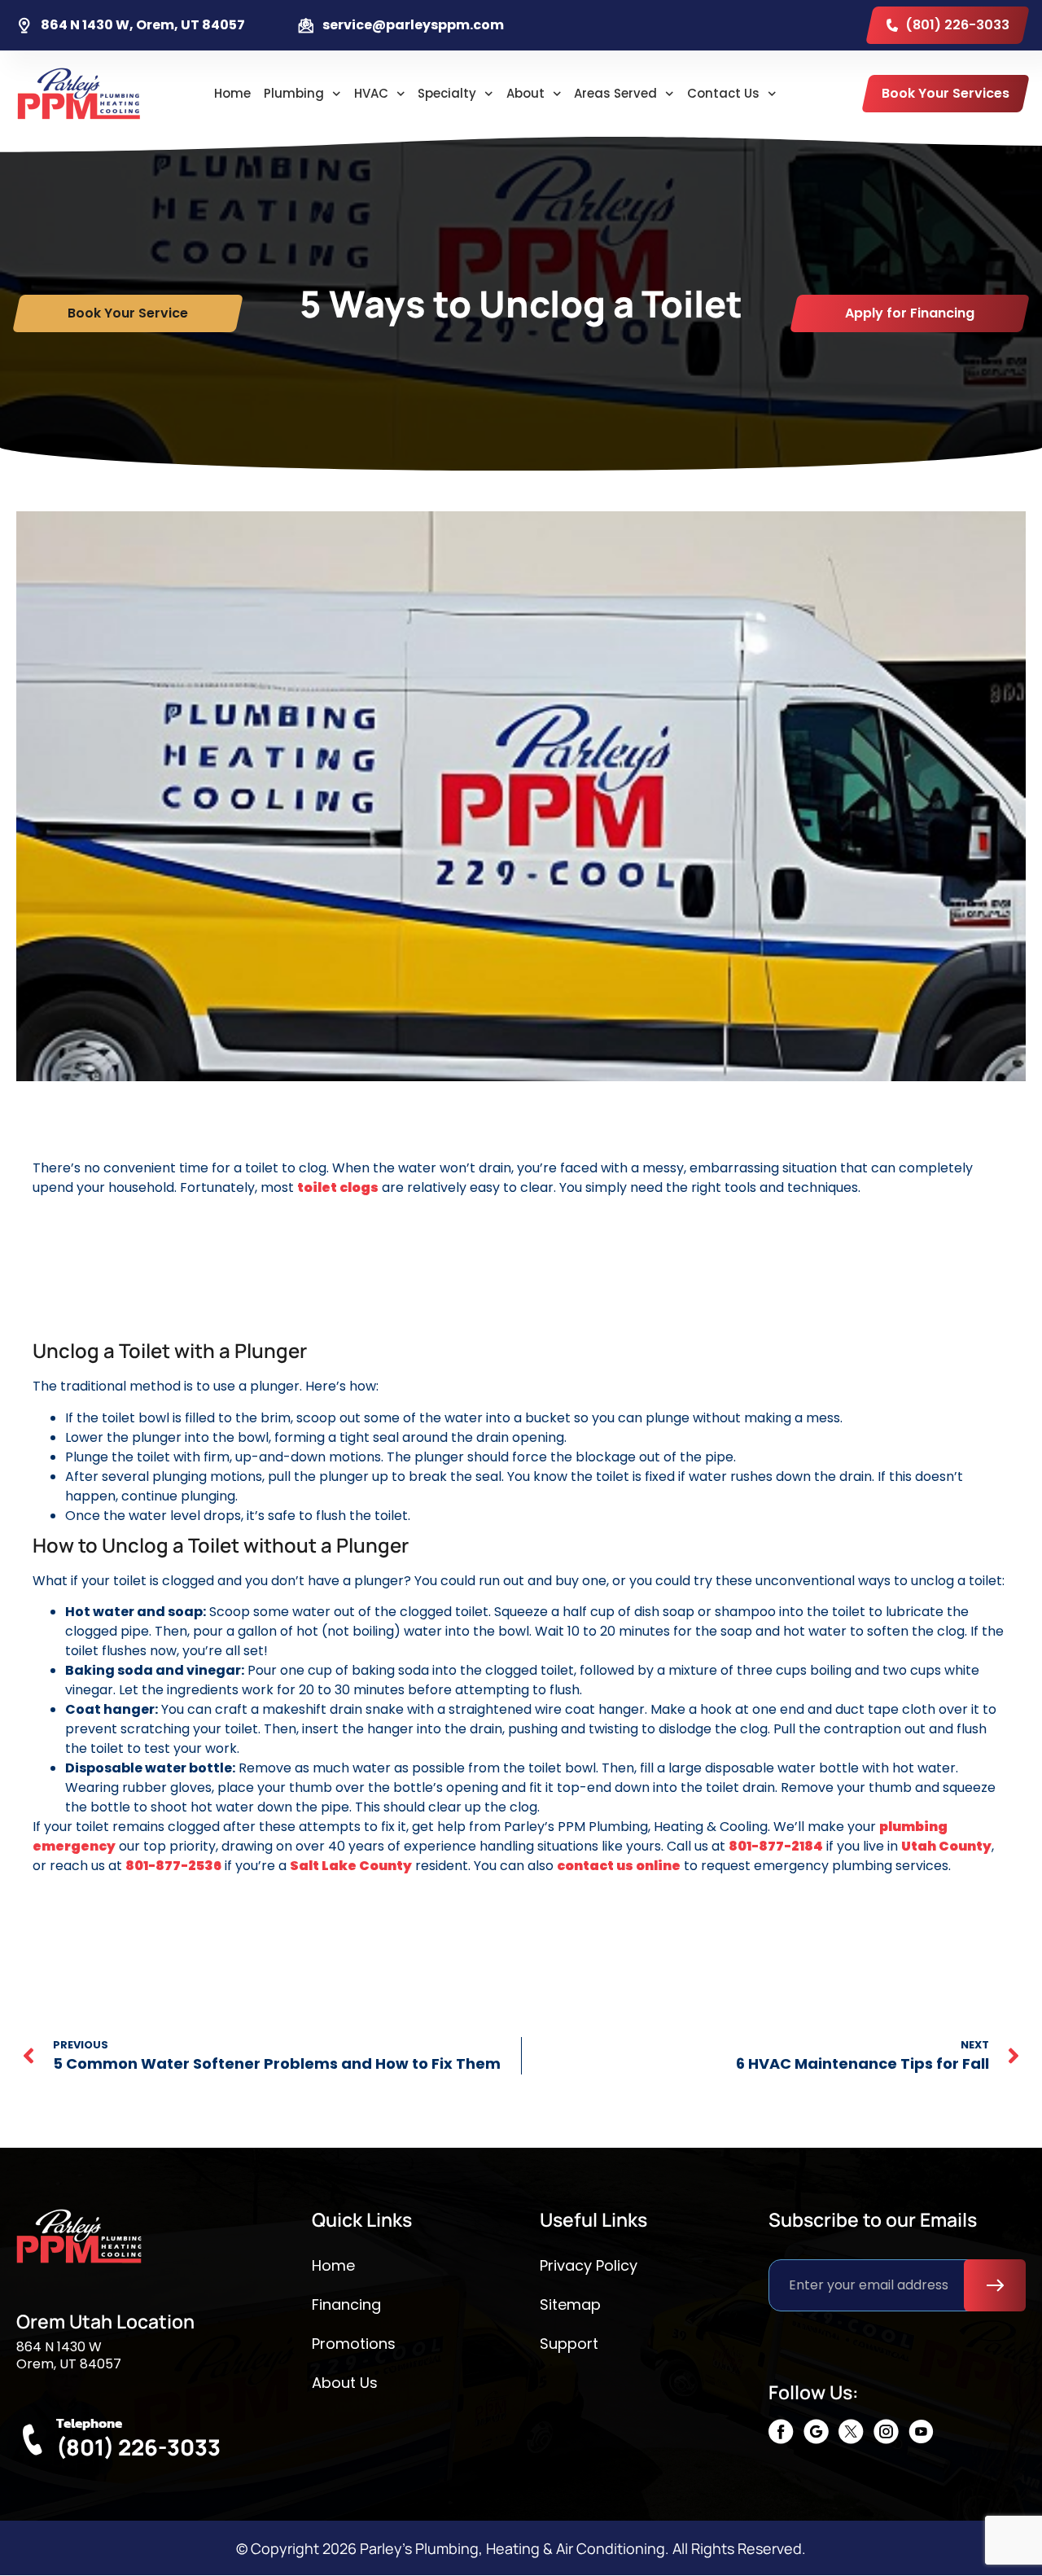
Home (232, 93)
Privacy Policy (589, 2265)
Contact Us (723, 93)
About (525, 93)
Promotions (354, 2344)
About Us (345, 2383)
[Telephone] (32, 2440)
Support (569, 2344)
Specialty (447, 93)
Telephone (89, 2423)
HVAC (371, 93)
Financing (346, 2304)
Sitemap (570, 2304)
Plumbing (294, 93)
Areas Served (615, 93)
